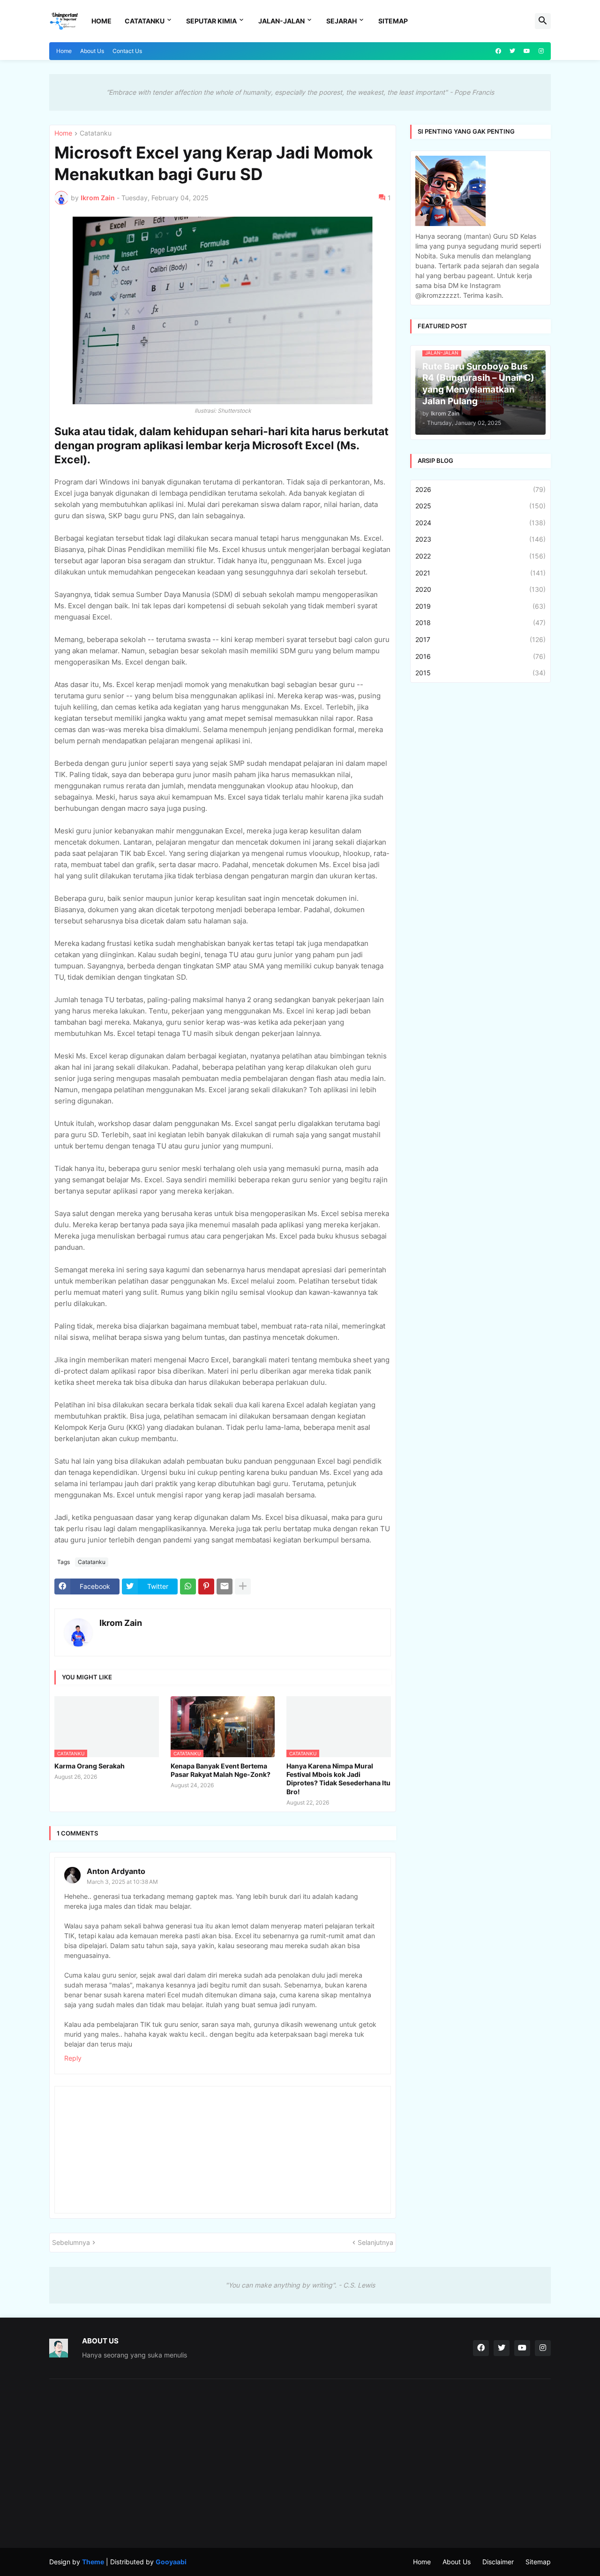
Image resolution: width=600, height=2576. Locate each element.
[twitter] (512, 51)
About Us (92, 51)
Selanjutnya (375, 2242)
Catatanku (145, 21)
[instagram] (541, 51)
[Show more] (243, 1586)
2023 (480, 539)
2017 (480, 639)
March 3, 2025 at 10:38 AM (122, 1882)
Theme (93, 2562)
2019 (480, 606)
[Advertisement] (128, 2463)
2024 (480, 523)
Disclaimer (498, 2562)
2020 (480, 589)
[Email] (225, 1586)
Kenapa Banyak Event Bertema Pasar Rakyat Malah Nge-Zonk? (221, 1770)
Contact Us (127, 51)
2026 (480, 489)
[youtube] (527, 51)
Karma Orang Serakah (90, 1766)
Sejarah (341, 21)
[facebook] (498, 51)
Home (101, 21)
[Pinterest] (206, 1586)
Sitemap (393, 21)
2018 (480, 623)
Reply (73, 2058)
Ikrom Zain (121, 1623)
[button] (543, 21)
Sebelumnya (71, 2242)
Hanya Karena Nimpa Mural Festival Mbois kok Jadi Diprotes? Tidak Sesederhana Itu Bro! (338, 1779)
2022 (480, 556)
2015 (480, 673)
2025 (480, 506)
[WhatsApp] (188, 1586)
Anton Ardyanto (116, 1871)
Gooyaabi (171, 2562)
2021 (480, 573)
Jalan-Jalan (281, 21)
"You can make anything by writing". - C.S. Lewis (300, 2285)
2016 (480, 656)
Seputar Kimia (211, 21)
